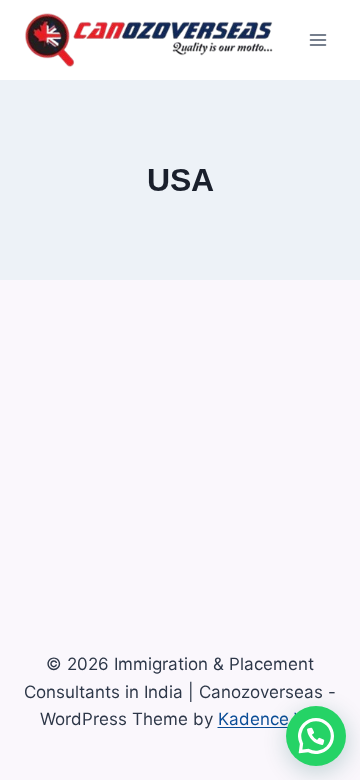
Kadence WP (269, 719)
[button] (316, 736)
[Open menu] (317, 39)
